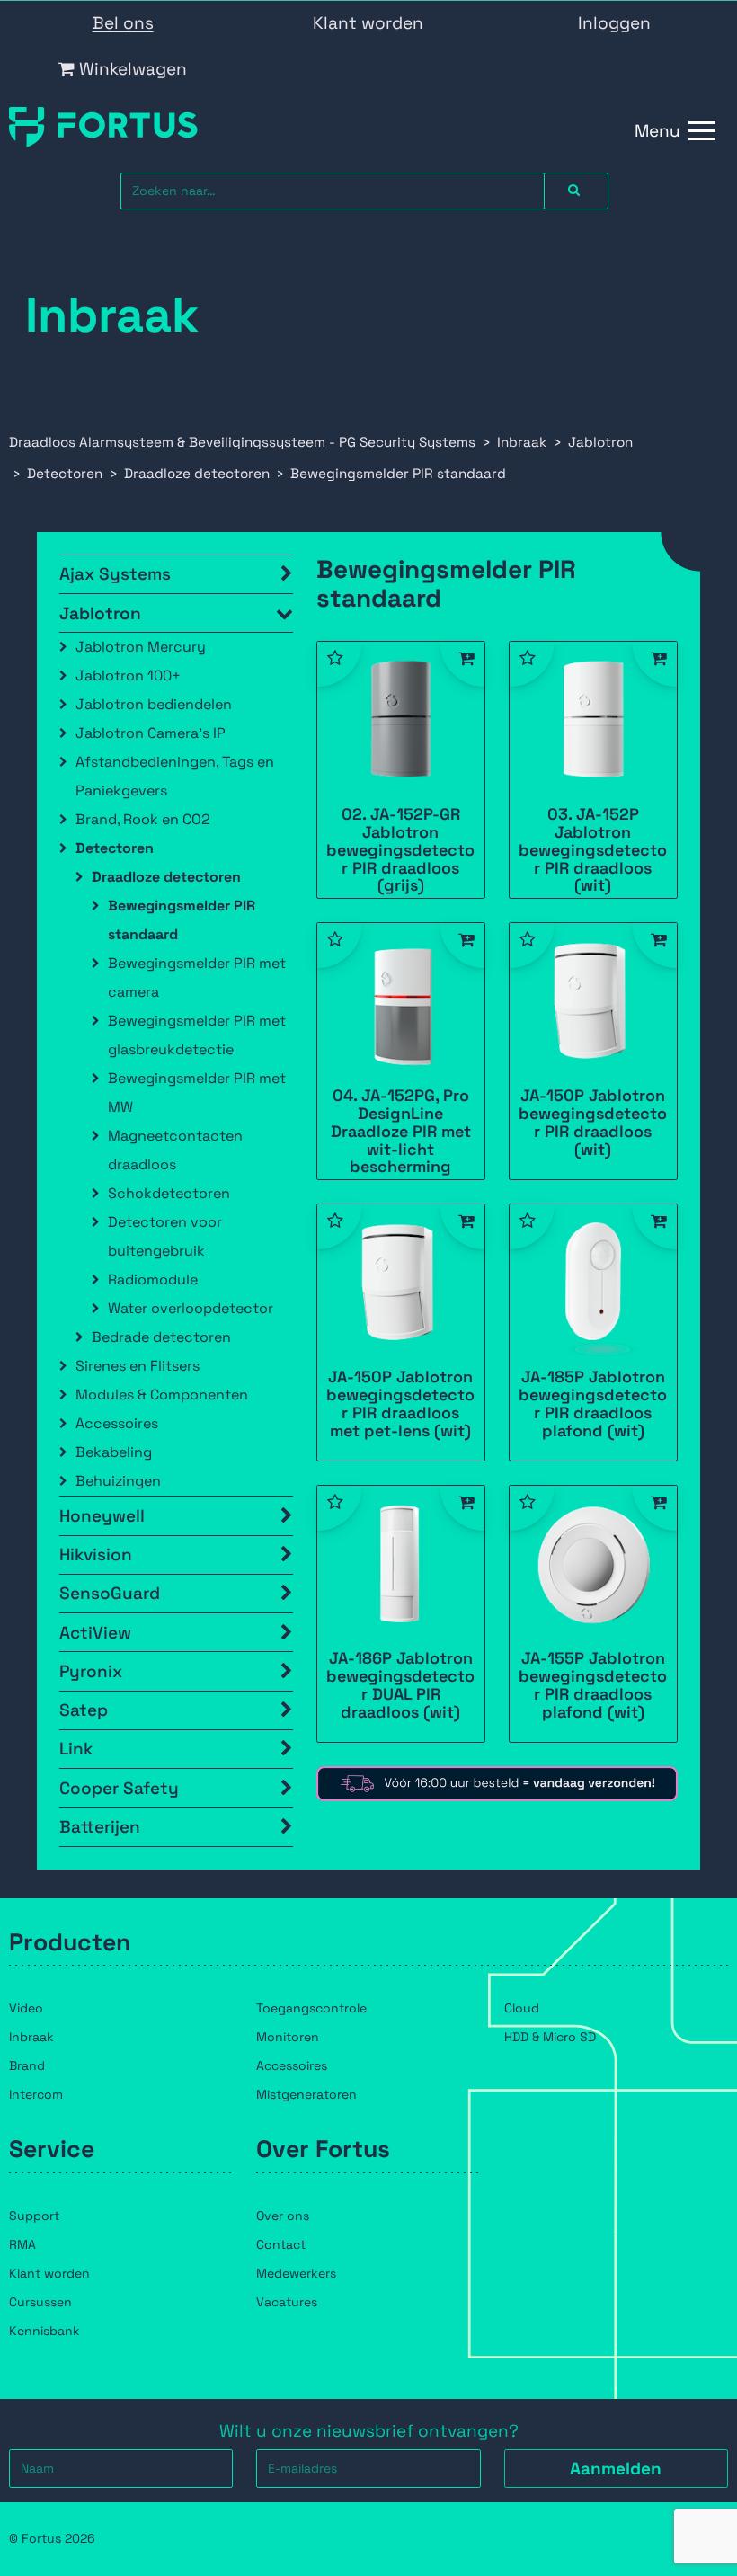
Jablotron (100, 613)
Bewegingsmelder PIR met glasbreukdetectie (197, 1035)
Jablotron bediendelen (154, 704)
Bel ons (123, 23)
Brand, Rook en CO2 (143, 819)
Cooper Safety (119, 1788)
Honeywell (102, 1516)
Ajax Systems (115, 574)
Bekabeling (114, 1452)
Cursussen (40, 2302)
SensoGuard (110, 1593)
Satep (84, 1710)
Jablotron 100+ (128, 675)
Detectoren (115, 848)
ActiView (95, 1633)
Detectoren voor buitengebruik (165, 1236)
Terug (600, 506)
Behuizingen (118, 1481)
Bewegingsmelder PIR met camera (197, 977)
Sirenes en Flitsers (138, 1366)
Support (34, 2216)
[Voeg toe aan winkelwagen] (462, 664)
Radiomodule (153, 1279)
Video (26, 2008)
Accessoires (117, 1423)
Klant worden (368, 23)
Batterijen (100, 1827)
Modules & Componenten (162, 1395)
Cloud (522, 2008)
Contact (281, 2244)
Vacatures (287, 2302)
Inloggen (614, 23)
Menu (657, 131)
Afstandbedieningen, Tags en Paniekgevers (175, 776)
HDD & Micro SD (550, 2037)
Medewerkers (296, 2273)
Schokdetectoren (169, 1193)
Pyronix (91, 1671)
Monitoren (288, 2037)
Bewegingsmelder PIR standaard (182, 920)
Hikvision (96, 1554)
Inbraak (31, 2037)
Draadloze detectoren (166, 877)
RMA (22, 2244)
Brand (27, 2065)
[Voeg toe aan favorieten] (340, 664)
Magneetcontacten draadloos (175, 1150)
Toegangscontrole (311, 2008)
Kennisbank (44, 2331)
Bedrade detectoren (161, 1337)
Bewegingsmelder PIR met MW (197, 1093)
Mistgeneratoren (306, 2094)
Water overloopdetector (191, 1308)
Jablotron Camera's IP (151, 733)
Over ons (283, 2216)
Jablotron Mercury (141, 647)
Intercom (36, 2094)
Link (76, 1749)
